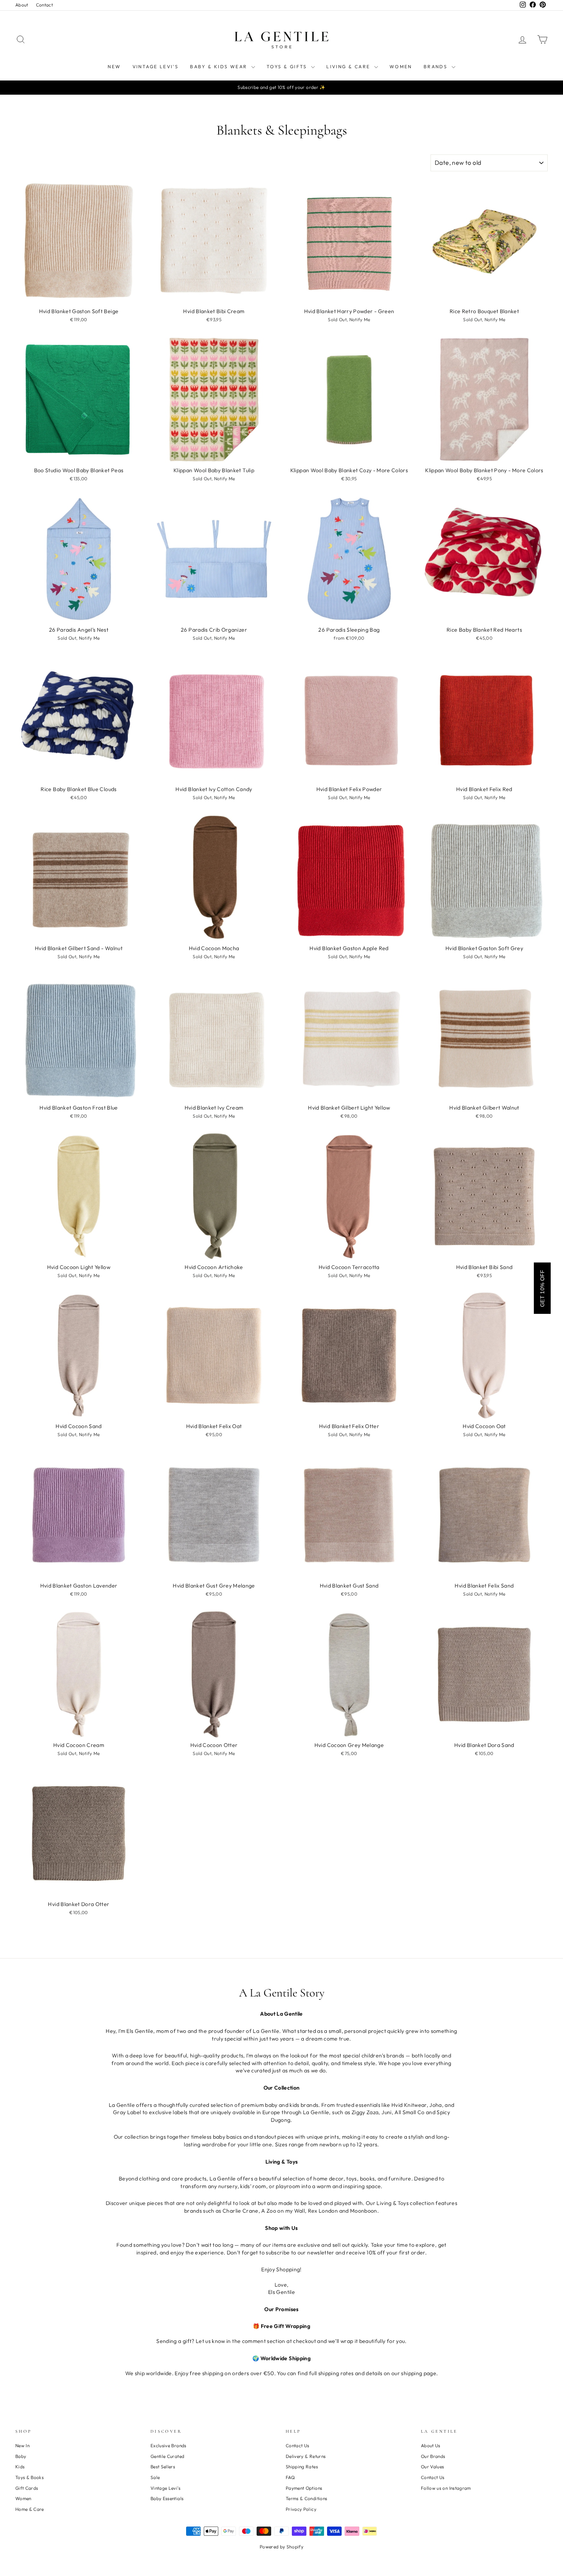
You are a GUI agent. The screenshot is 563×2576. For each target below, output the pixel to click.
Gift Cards (27, 2488)
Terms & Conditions (306, 2498)
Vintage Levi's (156, 66)
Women (401, 66)
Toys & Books (29, 2477)
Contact (44, 5)
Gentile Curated (167, 2456)
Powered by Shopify (281, 2547)
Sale (155, 2477)
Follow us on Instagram (446, 2488)
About (22, 5)
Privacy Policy (301, 2509)
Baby (21, 2456)
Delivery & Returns (306, 2456)
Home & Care (30, 2509)
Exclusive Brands (169, 2445)
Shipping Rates (302, 2467)
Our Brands (433, 2456)
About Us (431, 2445)
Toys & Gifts (288, 66)
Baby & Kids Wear (220, 66)
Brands (437, 66)
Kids (20, 2467)
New (114, 66)
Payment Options (304, 2488)
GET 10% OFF (542, 1288)
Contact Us (298, 2445)
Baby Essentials (167, 2498)
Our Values (433, 2467)
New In (22, 2445)
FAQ (290, 2477)
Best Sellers (163, 2467)
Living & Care (349, 66)
